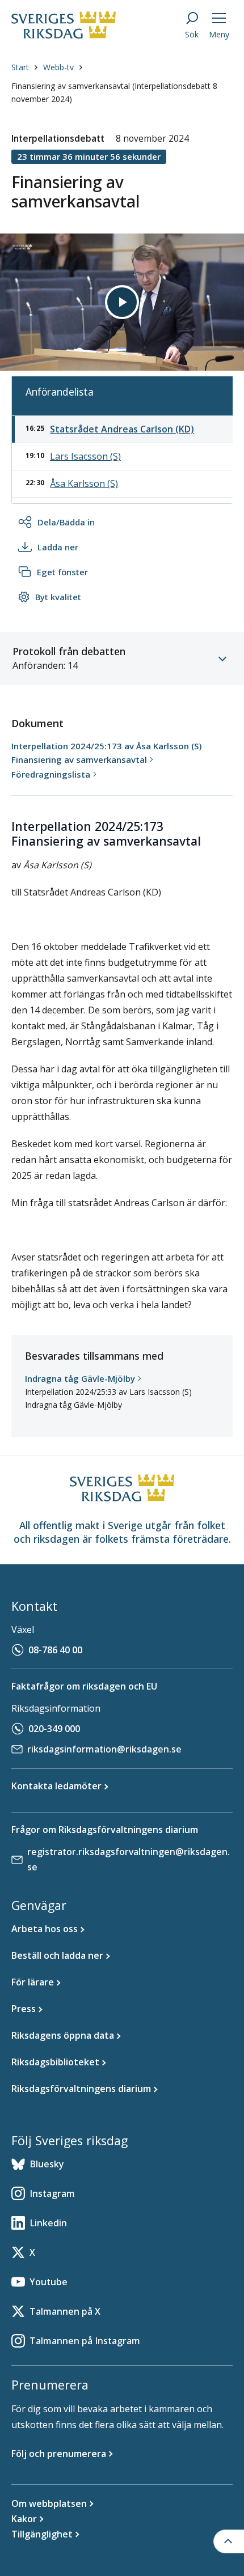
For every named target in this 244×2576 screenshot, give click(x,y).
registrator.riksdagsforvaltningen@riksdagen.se (129, 1859)
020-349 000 (54, 1729)
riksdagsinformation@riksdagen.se (104, 1749)
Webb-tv (58, 67)
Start (20, 67)
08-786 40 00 (55, 1650)
